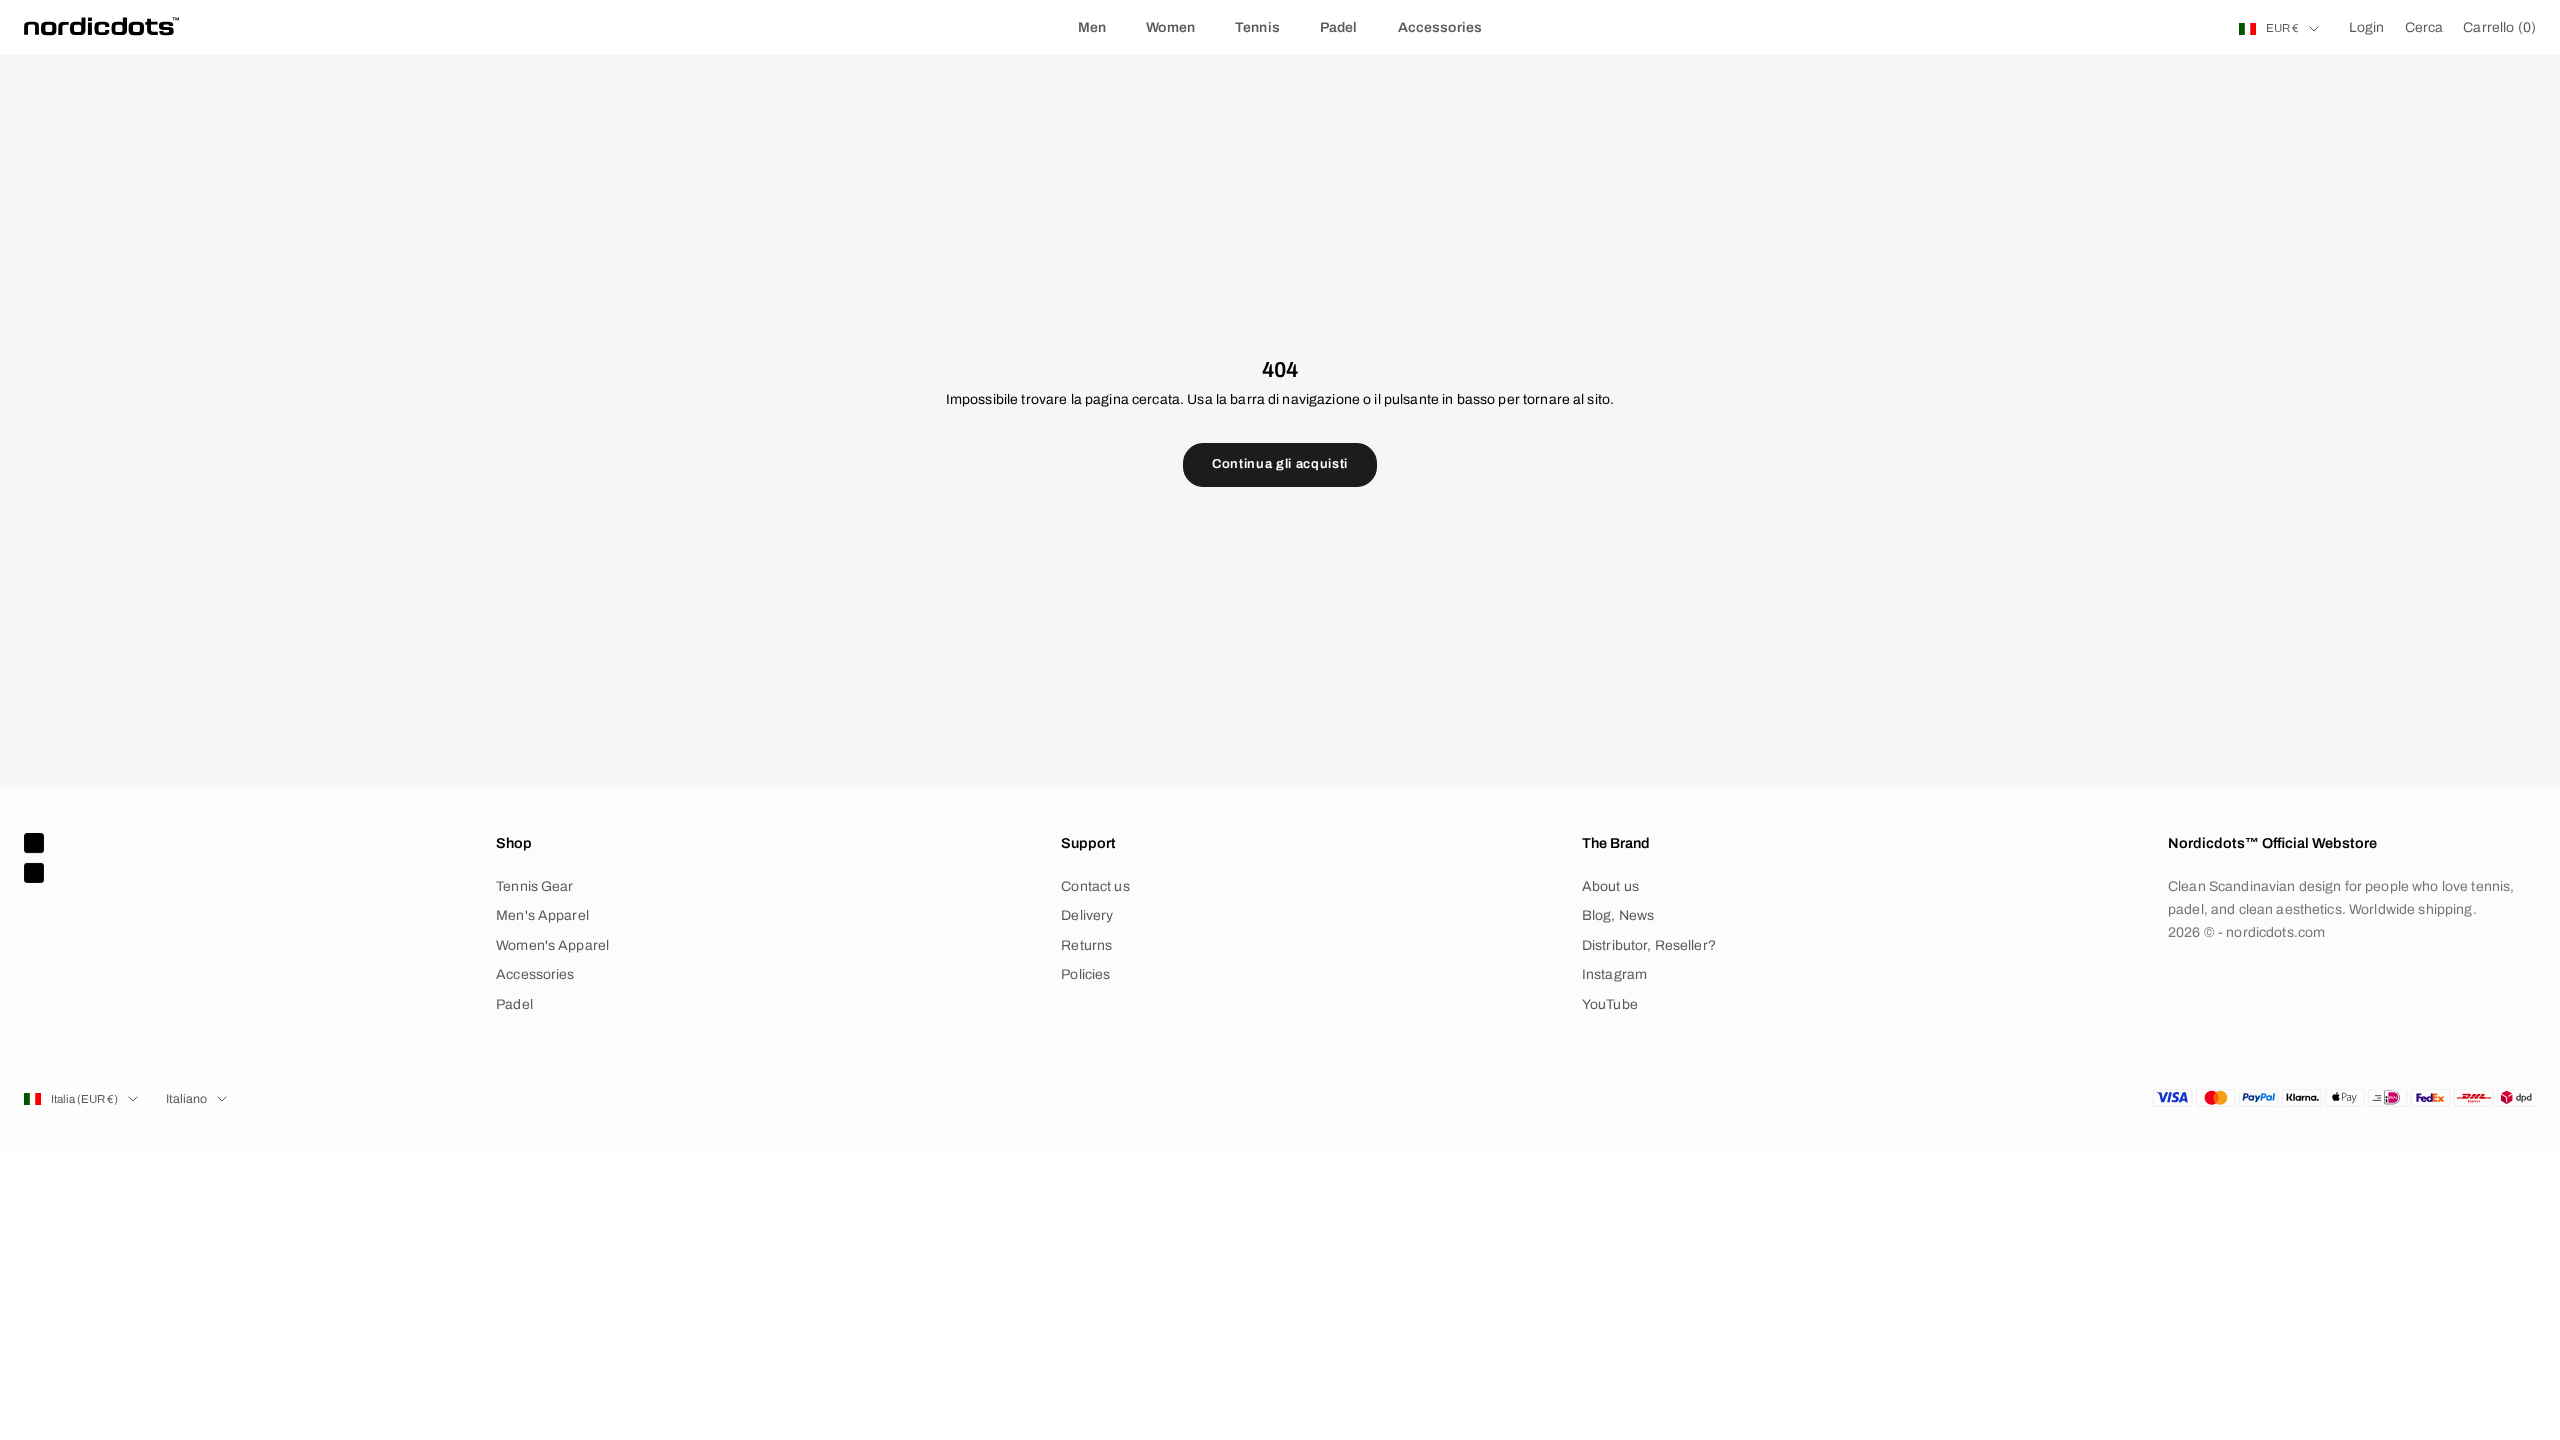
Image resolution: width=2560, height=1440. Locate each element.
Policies (1085, 974)
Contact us (1095, 886)
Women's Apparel (552, 945)
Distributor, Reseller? (1649, 945)
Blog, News (1618, 915)
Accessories (1440, 27)
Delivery (1087, 915)
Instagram (1614, 974)
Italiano (186, 1099)
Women (1170, 27)
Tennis (1257, 27)
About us (1610, 886)
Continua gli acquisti (1280, 464)
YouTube (1610, 1004)
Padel (1339, 27)
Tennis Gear (535, 886)
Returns (1086, 945)
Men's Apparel (542, 915)
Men (1092, 27)
